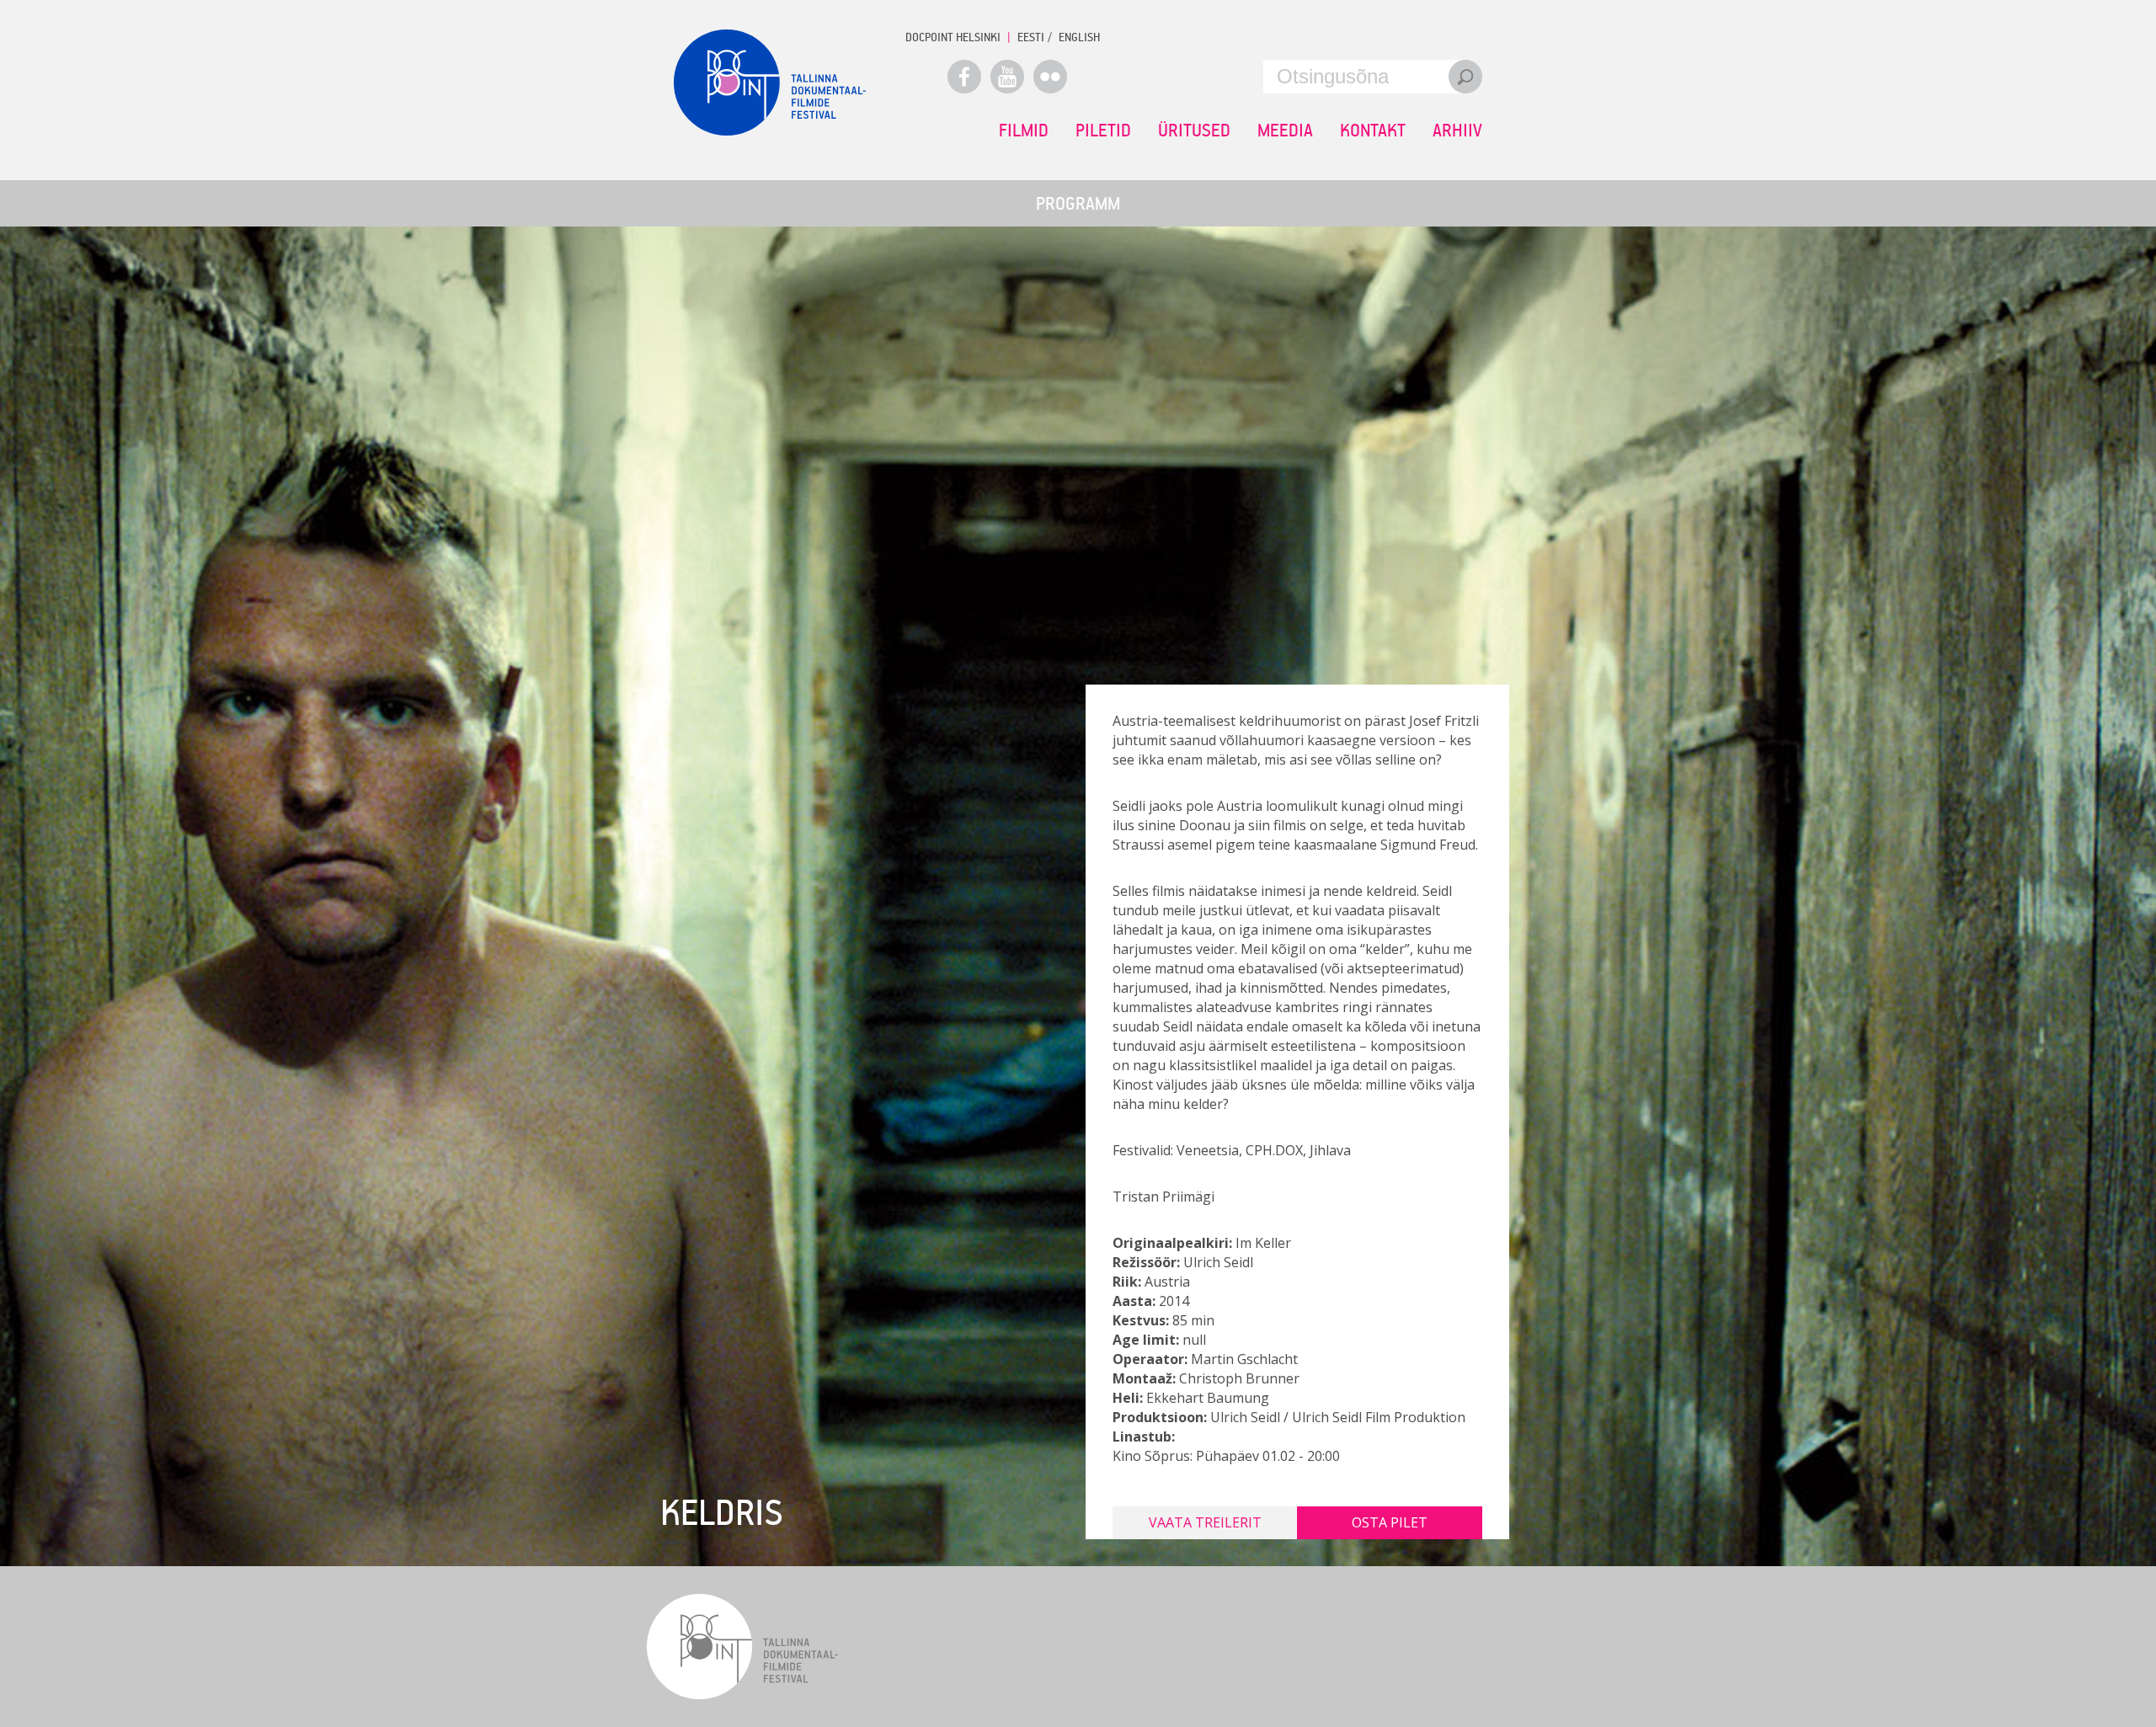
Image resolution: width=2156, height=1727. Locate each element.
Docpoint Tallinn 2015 (770, 83)
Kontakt (1373, 130)
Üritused (1194, 130)
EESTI (1031, 37)
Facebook (964, 77)
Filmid (1024, 130)
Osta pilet (1390, 1522)
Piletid (1103, 130)
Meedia (1285, 130)
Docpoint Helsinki (953, 37)
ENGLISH (1079, 37)
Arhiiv (1457, 130)
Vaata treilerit (1205, 1522)
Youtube (1007, 77)
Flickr (1050, 77)
